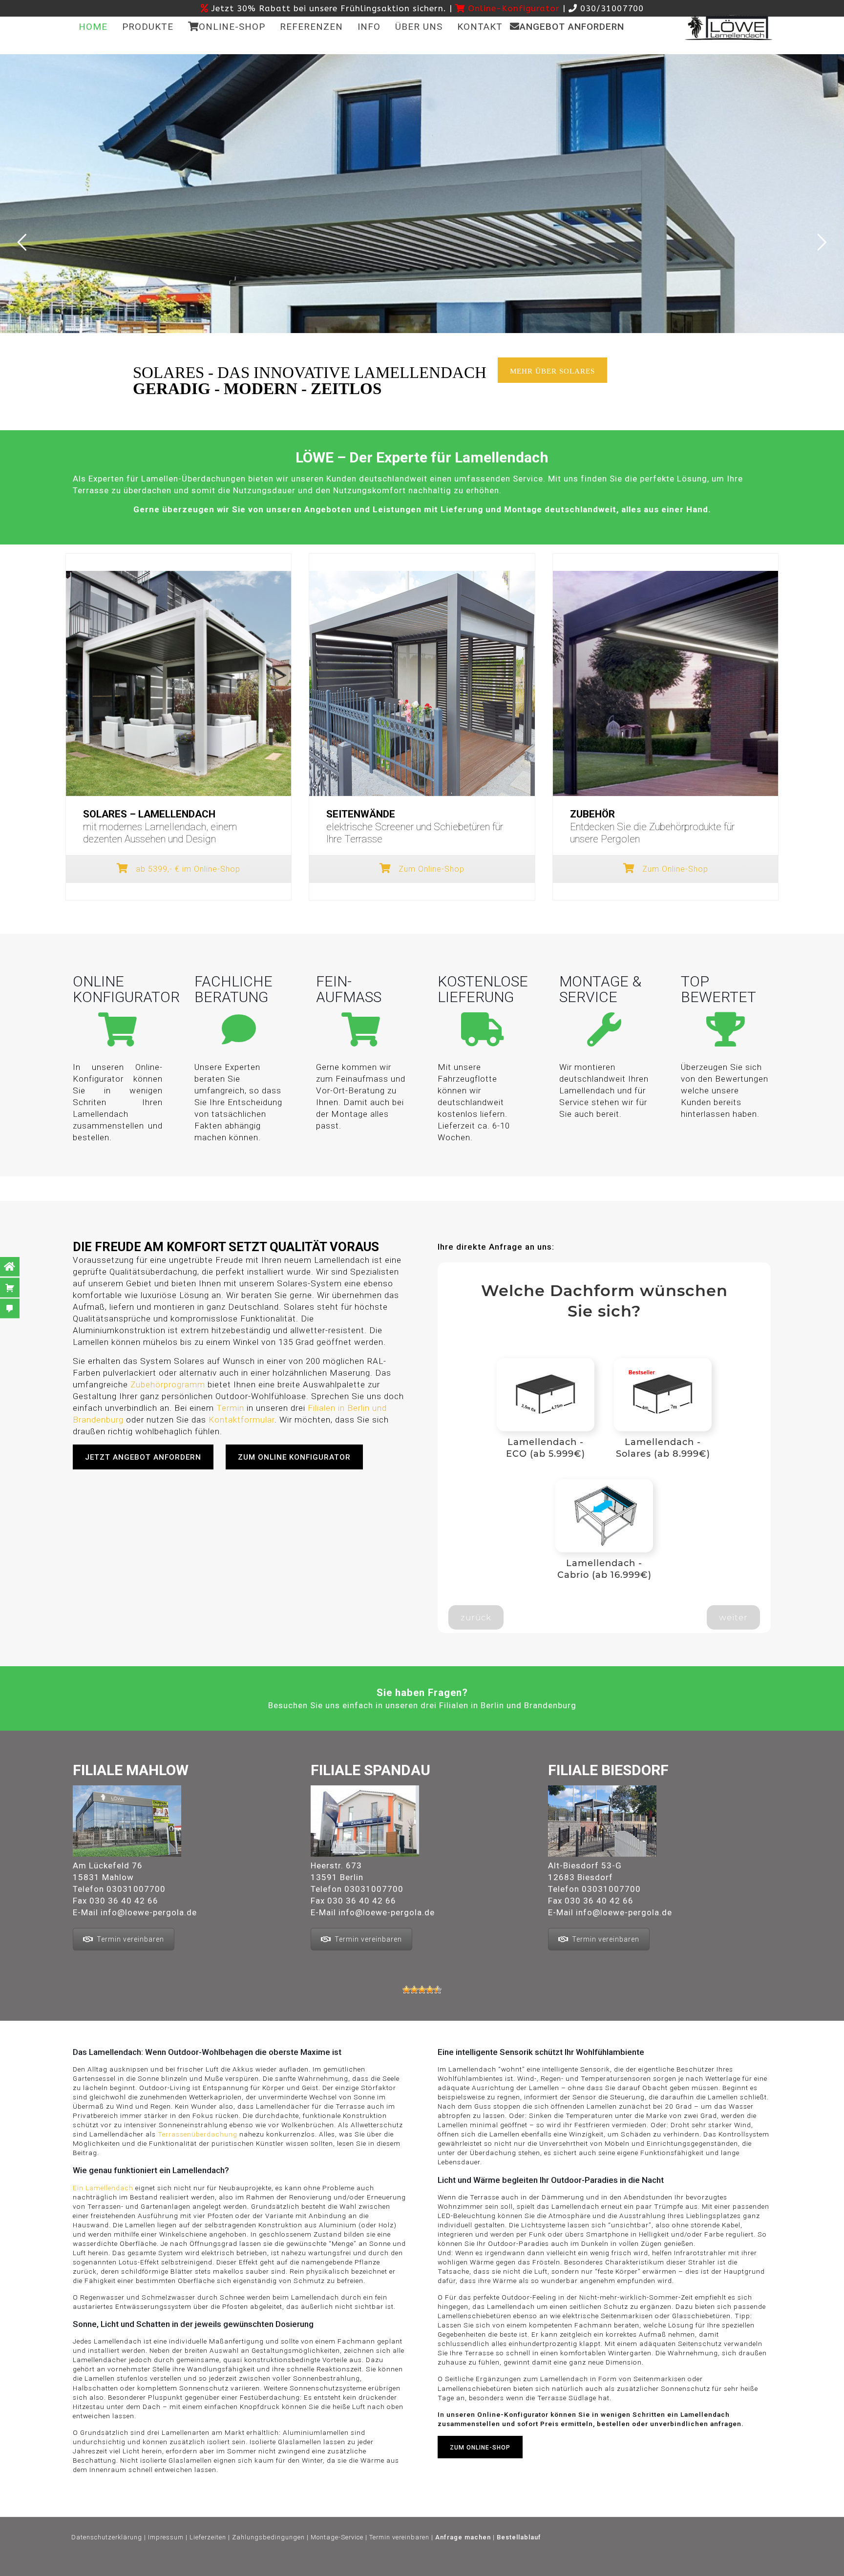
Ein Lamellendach (103, 2188)
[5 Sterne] (438, 1990)
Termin (230, 1408)
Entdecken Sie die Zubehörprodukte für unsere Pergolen (652, 827)
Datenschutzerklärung (107, 2537)
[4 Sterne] (430, 1990)
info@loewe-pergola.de (149, 1912)
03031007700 (136, 1889)
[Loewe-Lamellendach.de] (729, 27)
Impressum (166, 2537)
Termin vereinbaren (130, 1939)
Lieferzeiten (208, 2537)
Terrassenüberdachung (198, 2134)
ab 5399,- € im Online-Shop (187, 869)
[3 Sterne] (422, 1990)
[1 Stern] (406, 1990)
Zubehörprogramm (168, 1384)
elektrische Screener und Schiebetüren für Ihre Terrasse (415, 827)
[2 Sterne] (414, 1990)
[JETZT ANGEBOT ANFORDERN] (149, 1479)
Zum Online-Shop (430, 869)
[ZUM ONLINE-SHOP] (486, 2468)
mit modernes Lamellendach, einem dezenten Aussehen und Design (160, 827)
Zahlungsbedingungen (268, 2537)
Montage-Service (337, 2537)
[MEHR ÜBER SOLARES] (559, 392)
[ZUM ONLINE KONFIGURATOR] (300, 1479)
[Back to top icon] (454, 2566)
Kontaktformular (242, 1420)
